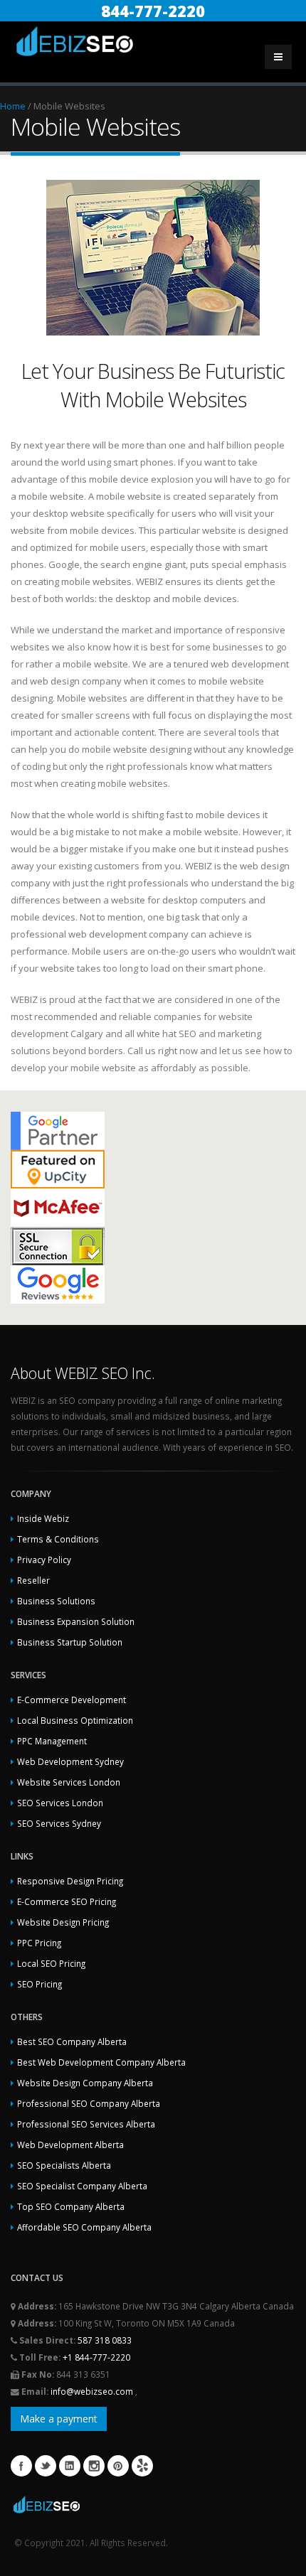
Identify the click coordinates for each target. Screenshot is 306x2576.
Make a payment (59, 2419)
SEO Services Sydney (59, 1823)
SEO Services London (60, 1803)
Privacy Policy (44, 1560)
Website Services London (69, 1782)
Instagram (94, 2466)
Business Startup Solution (70, 1642)
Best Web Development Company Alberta (101, 2062)
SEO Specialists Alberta (64, 2165)
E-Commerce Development (72, 1700)
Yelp (142, 2466)
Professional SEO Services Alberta (86, 2124)
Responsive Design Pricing (70, 1881)
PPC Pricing (39, 1943)
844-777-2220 (153, 11)
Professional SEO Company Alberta (89, 2103)
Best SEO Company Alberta (72, 2041)
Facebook (21, 2466)
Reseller (33, 1580)
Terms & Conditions (58, 1539)
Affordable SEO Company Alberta (84, 2227)
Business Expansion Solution (76, 1621)
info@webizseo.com (93, 2391)
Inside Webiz (43, 1518)
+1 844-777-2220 (96, 2357)
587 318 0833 (105, 2340)
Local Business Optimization (75, 1720)
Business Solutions (56, 1601)
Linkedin (70, 2466)
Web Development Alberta (70, 2145)
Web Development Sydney (70, 1761)
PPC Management (52, 1741)
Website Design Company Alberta (85, 2083)
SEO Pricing (39, 1984)
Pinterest (118, 2466)
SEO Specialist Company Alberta (82, 2186)
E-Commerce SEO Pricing (67, 1901)
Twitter (46, 2466)
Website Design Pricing (63, 1922)
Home (13, 106)
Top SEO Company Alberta (71, 2206)
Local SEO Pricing (51, 1963)
